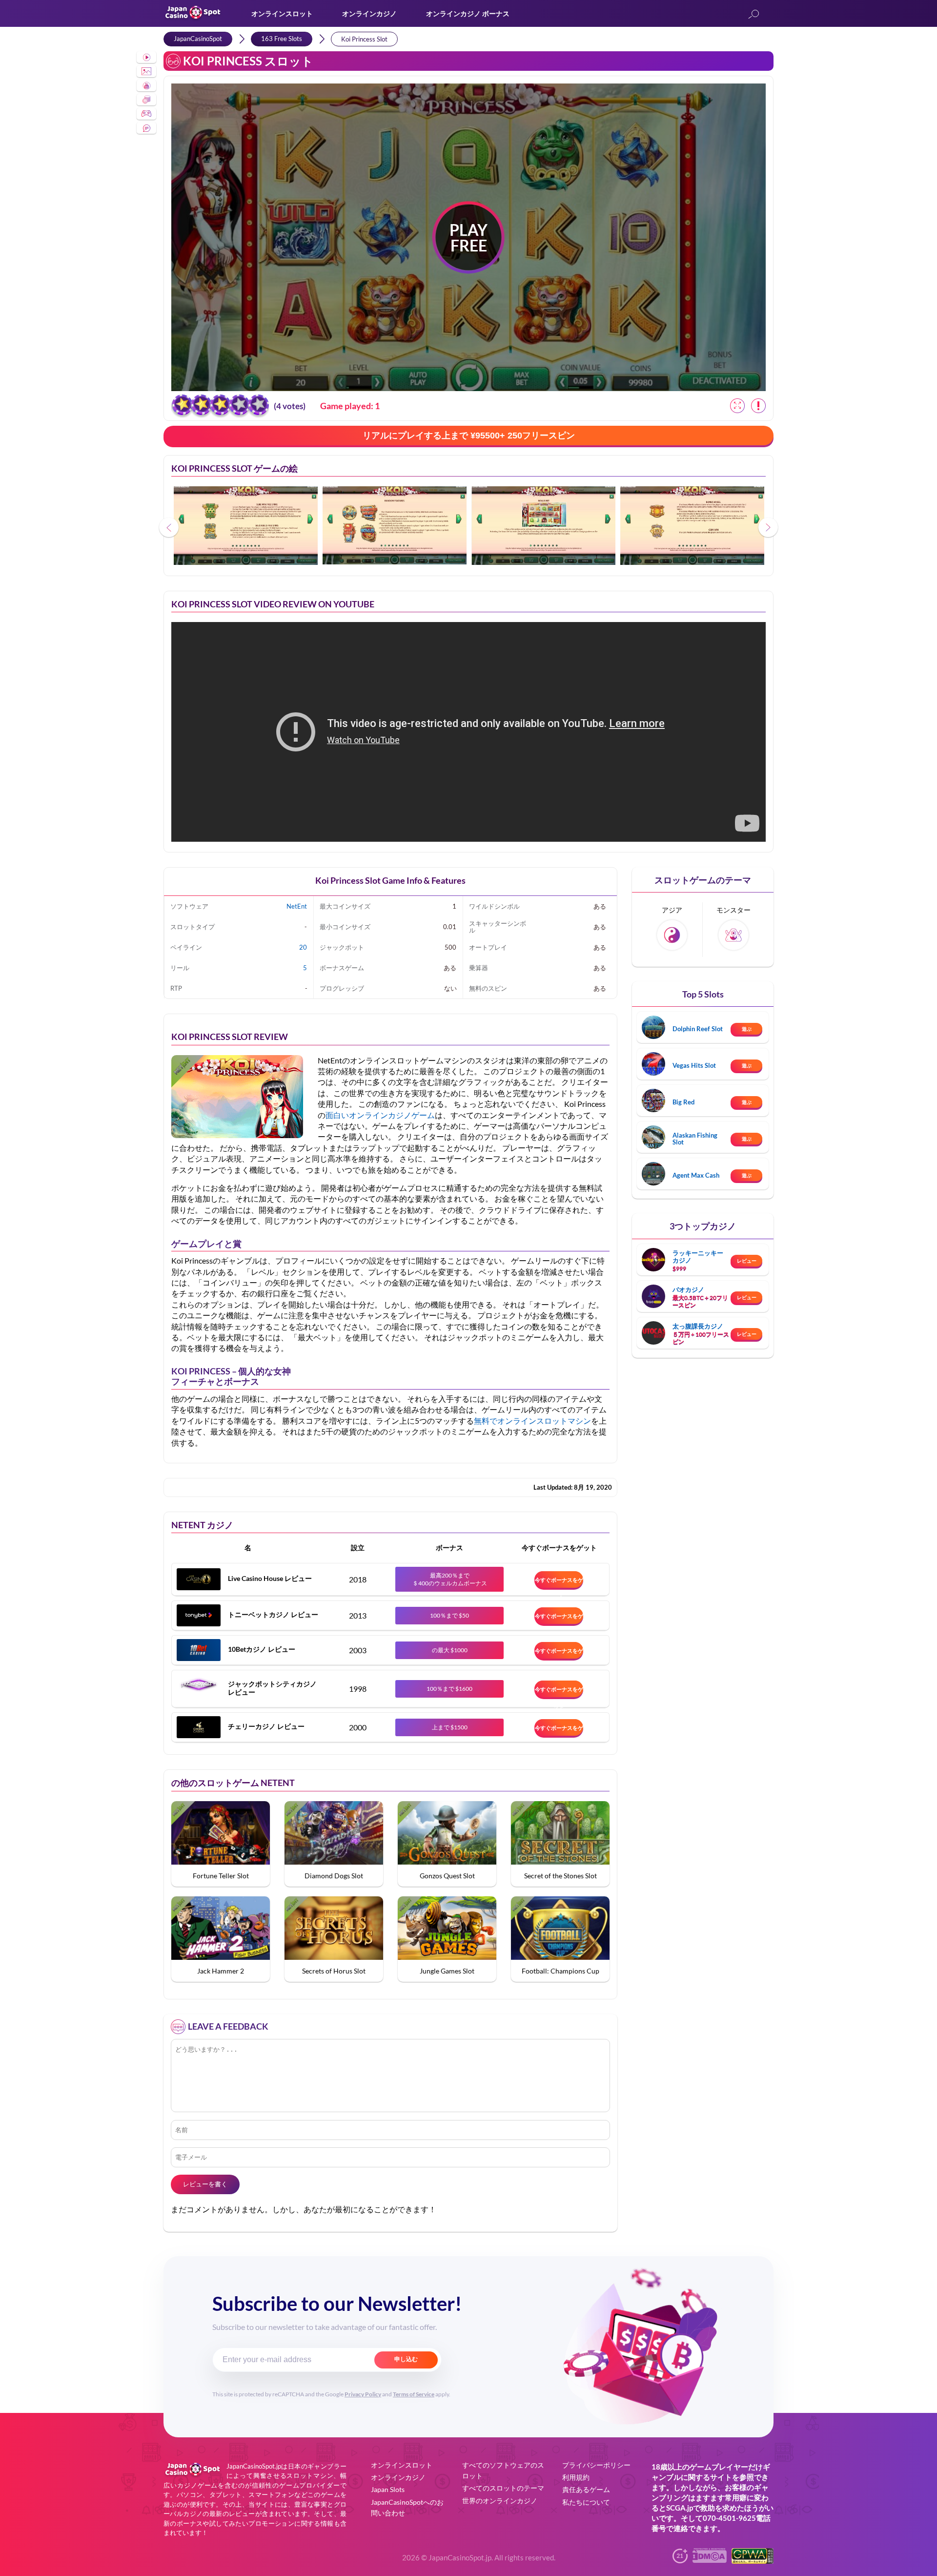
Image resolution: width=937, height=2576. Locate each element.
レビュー (747, 1261)
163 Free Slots (282, 39)
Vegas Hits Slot (694, 1065)
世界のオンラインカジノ (500, 2501)
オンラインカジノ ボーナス (468, 13)
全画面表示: (737, 406)
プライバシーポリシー (596, 2465)
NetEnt (297, 906)
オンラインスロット (282, 13)
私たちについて (586, 2502)
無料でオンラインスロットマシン (532, 1421)
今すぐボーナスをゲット (559, 1582)
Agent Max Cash (696, 1175)
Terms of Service (414, 2394)
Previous (169, 527)
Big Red (683, 1102)
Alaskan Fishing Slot (695, 1139)
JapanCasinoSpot (198, 39)
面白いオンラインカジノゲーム (380, 1115)
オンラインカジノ (369, 13)
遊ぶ (747, 1029)
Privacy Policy (363, 2394)
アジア (672, 910)
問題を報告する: (758, 406)
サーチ (754, 15)
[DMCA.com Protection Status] (710, 2560)
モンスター (733, 910)
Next (768, 527)
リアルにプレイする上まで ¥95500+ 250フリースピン (469, 436)
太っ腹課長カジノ (698, 1326)
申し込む (406, 2359)
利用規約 (576, 2477)
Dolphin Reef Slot (698, 1029)
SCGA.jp (680, 2508)
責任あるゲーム (586, 2489)
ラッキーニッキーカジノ (698, 1256)
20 (303, 947)
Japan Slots (388, 2489)
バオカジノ (688, 1289)
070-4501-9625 (729, 2518)
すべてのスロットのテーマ (503, 2488)
